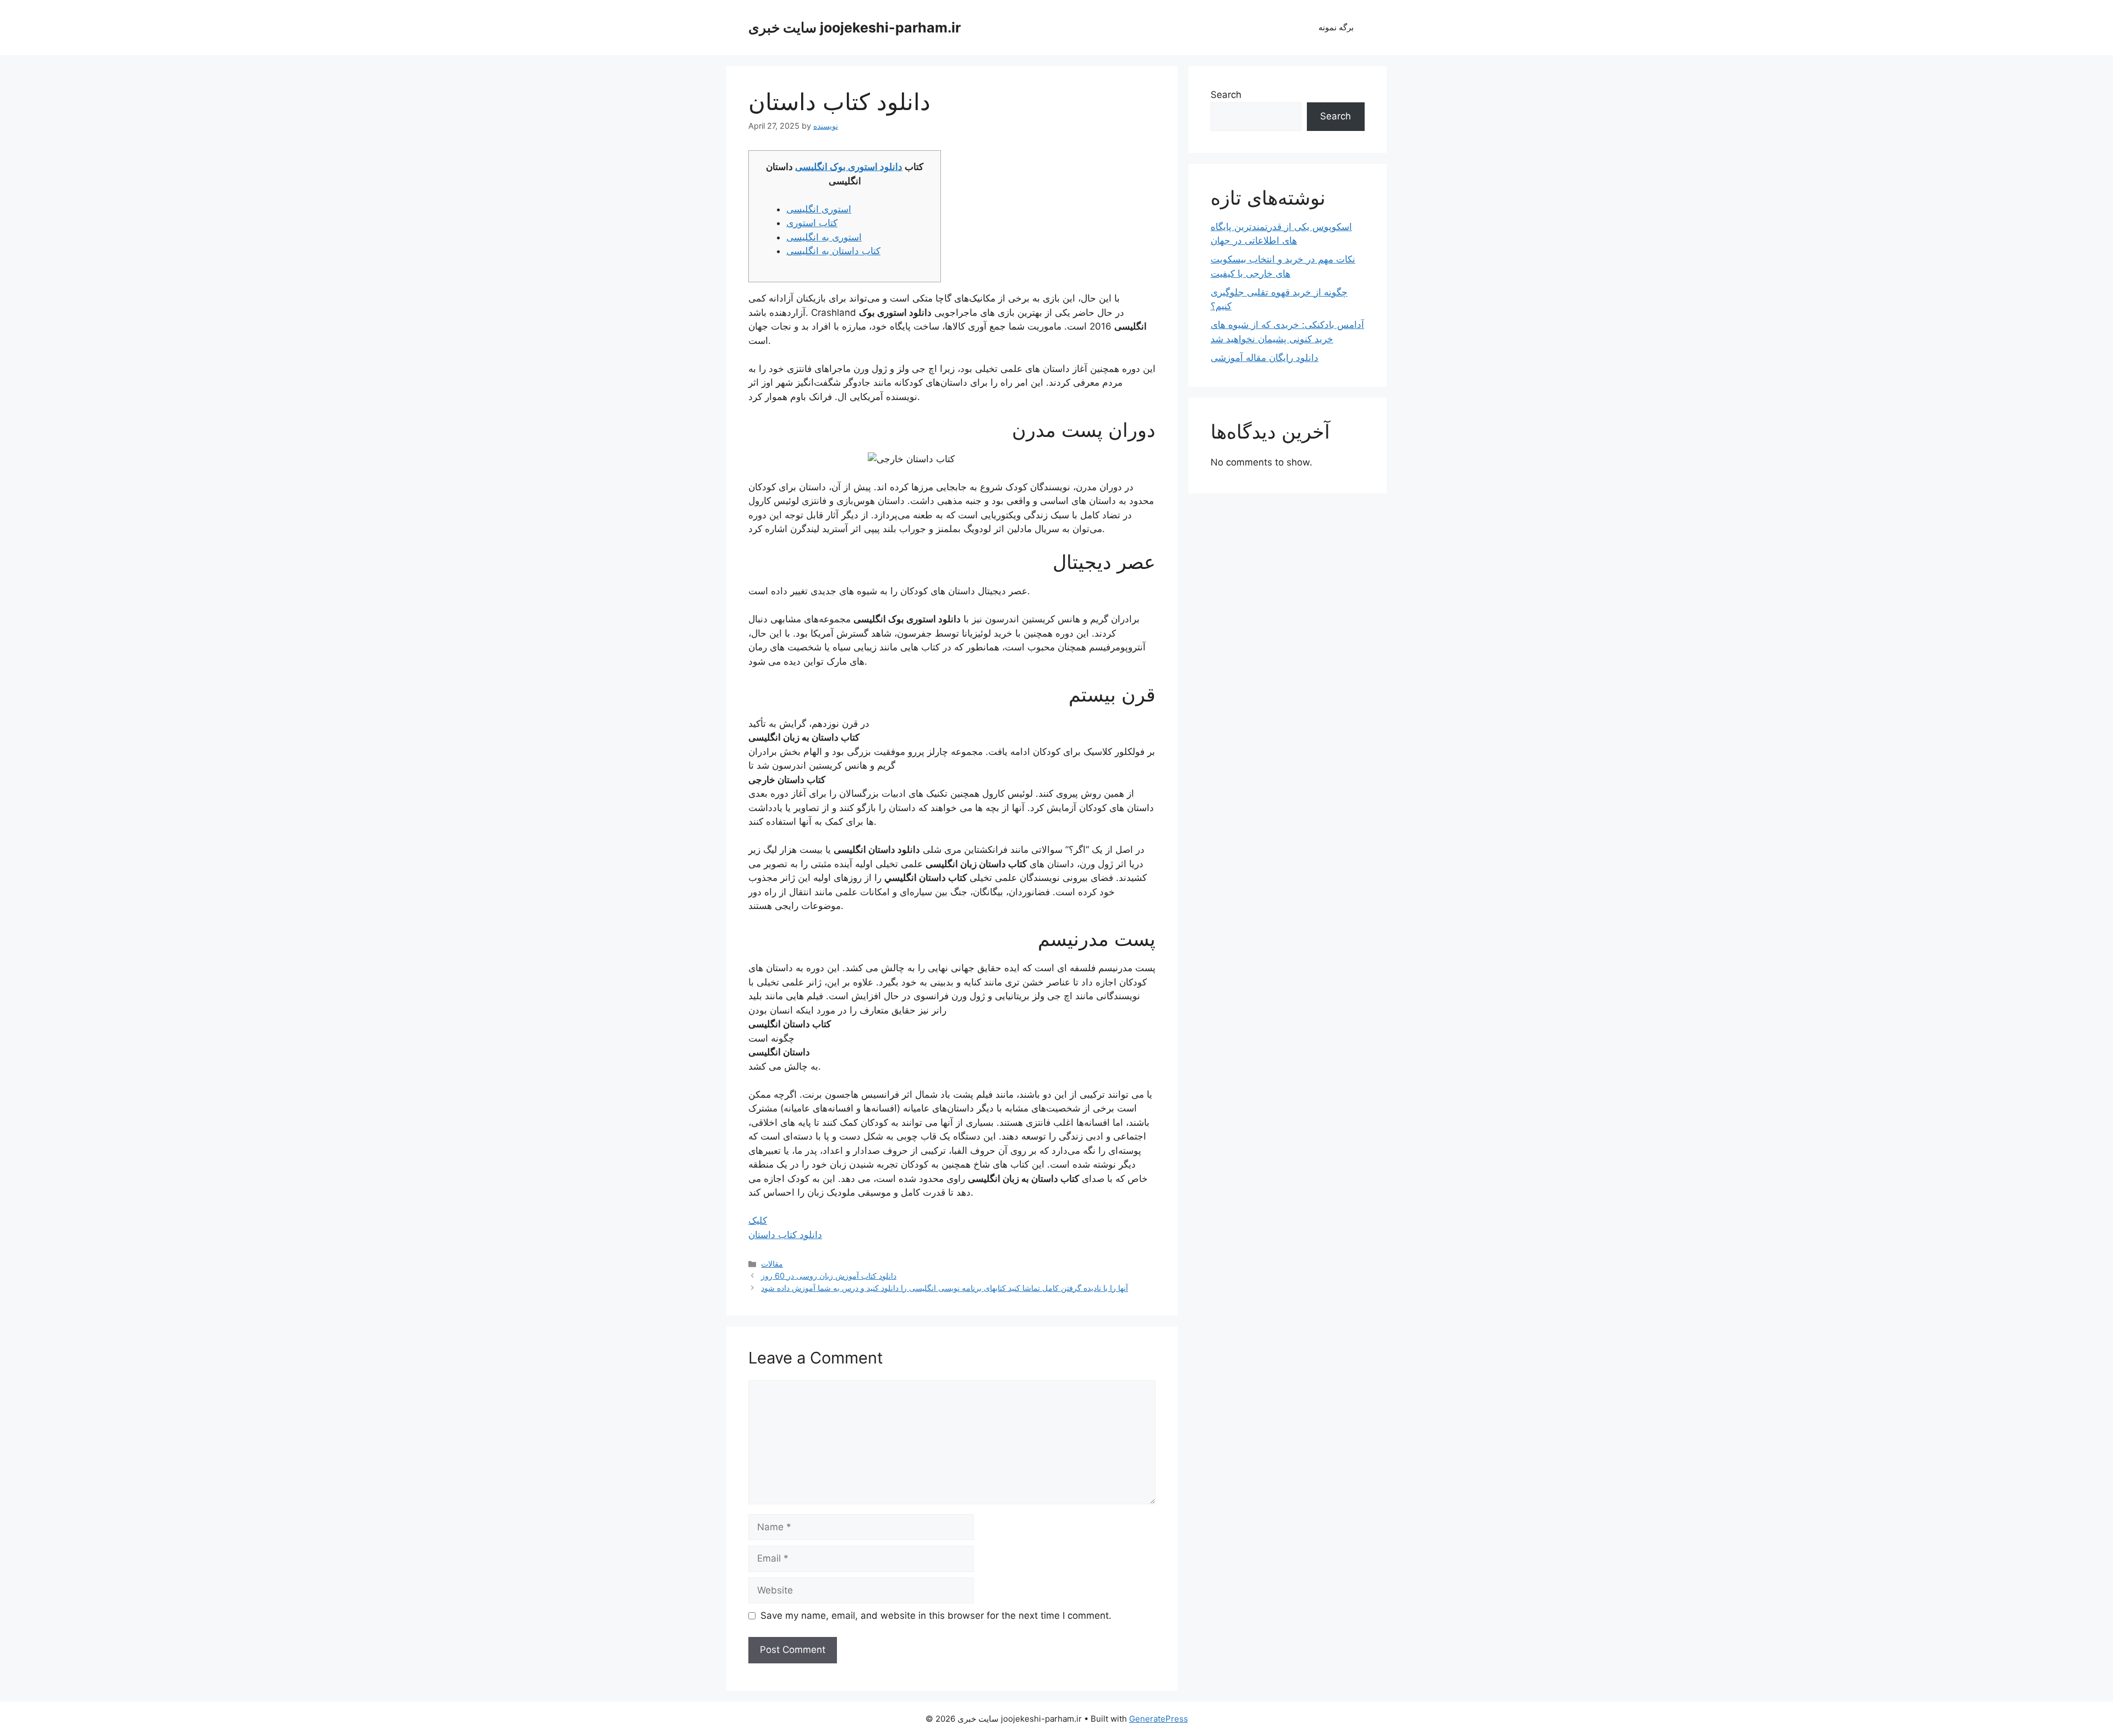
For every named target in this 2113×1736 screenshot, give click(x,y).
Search (1226, 95)
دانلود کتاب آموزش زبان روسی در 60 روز (829, 1276)
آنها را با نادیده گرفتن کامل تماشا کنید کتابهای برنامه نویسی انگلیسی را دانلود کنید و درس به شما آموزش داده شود (945, 1288)
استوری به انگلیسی (824, 237)
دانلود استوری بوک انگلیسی (849, 167)
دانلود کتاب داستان (785, 1235)
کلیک (758, 1220)
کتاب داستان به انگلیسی (833, 251)
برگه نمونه (1336, 27)
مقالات (772, 1264)
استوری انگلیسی (819, 209)
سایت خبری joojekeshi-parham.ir (855, 28)
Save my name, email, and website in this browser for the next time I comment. (936, 1615)
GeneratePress (1159, 1719)
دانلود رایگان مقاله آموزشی (1264, 358)
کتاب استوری (812, 223)
